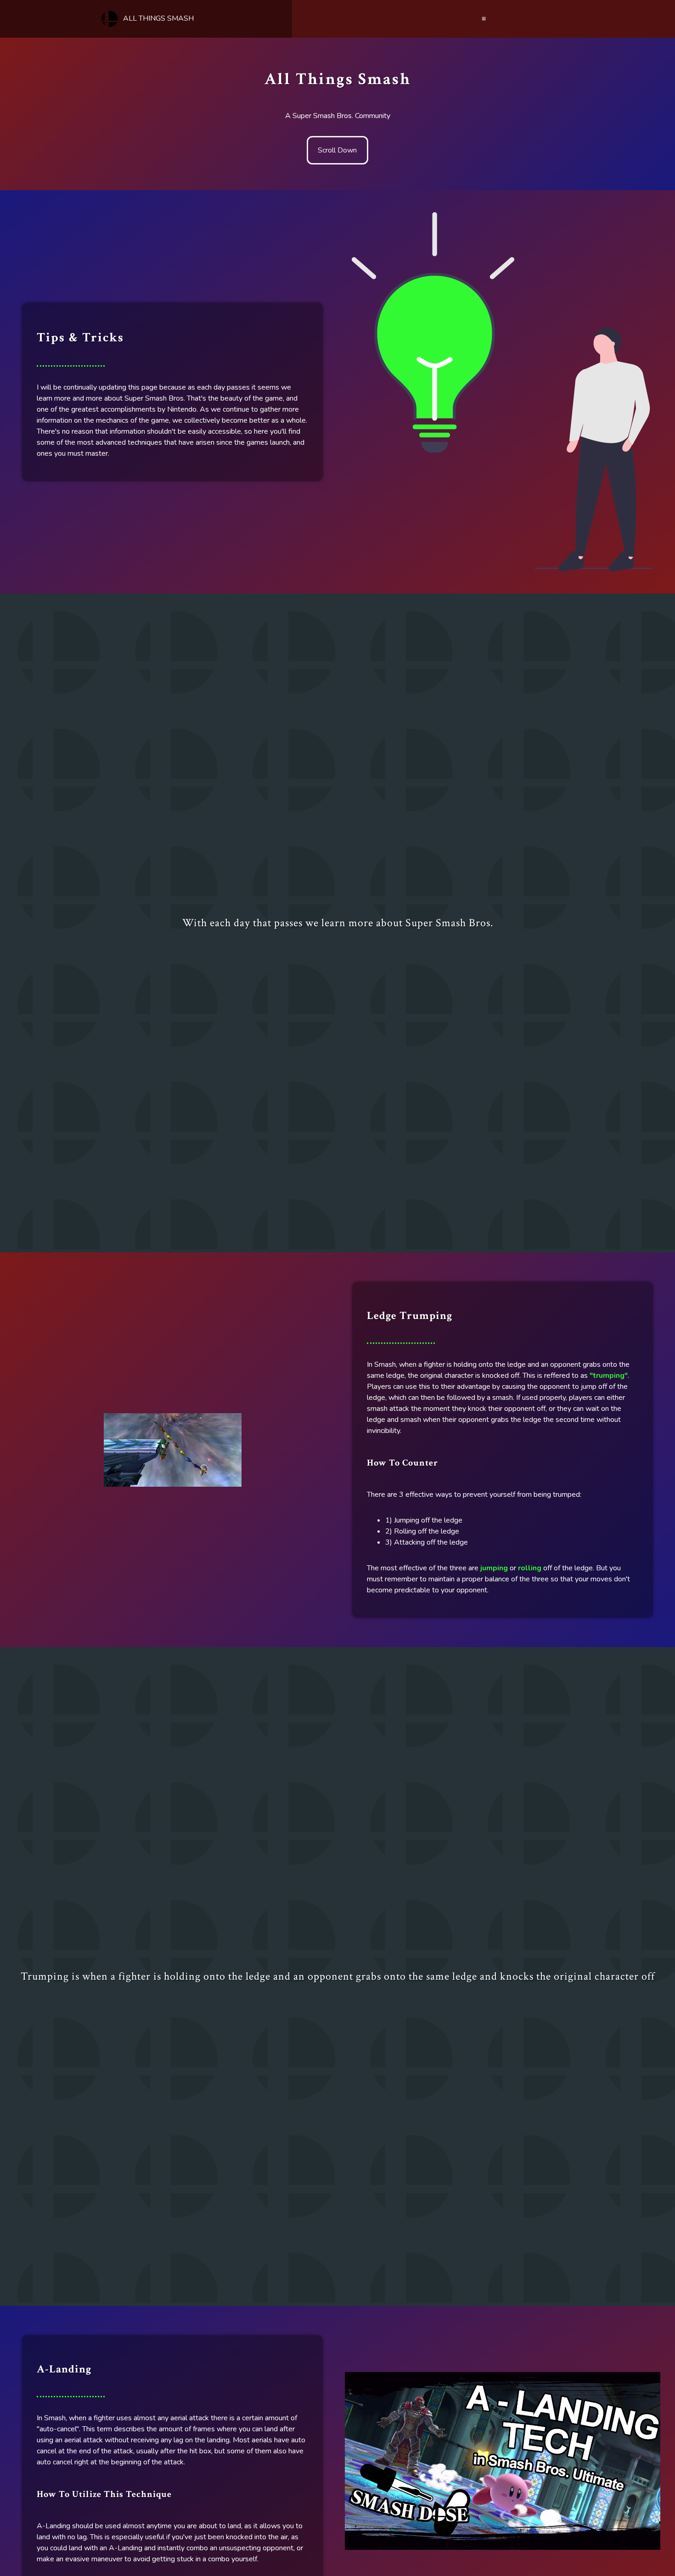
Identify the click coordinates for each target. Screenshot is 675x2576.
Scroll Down (337, 150)
